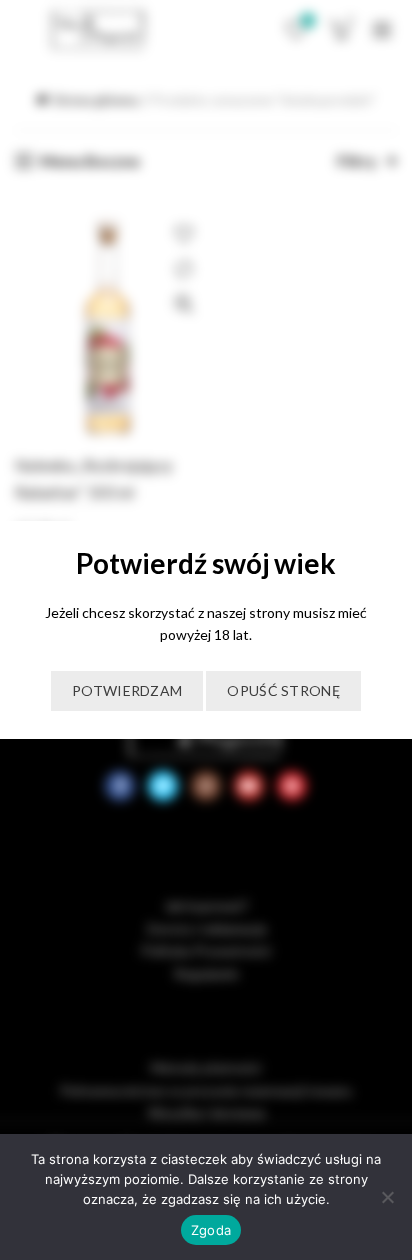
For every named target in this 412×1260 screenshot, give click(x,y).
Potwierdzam (127, 690)
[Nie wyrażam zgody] (387, 1197)
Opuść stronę (283, 690)
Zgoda (211, 1230)
